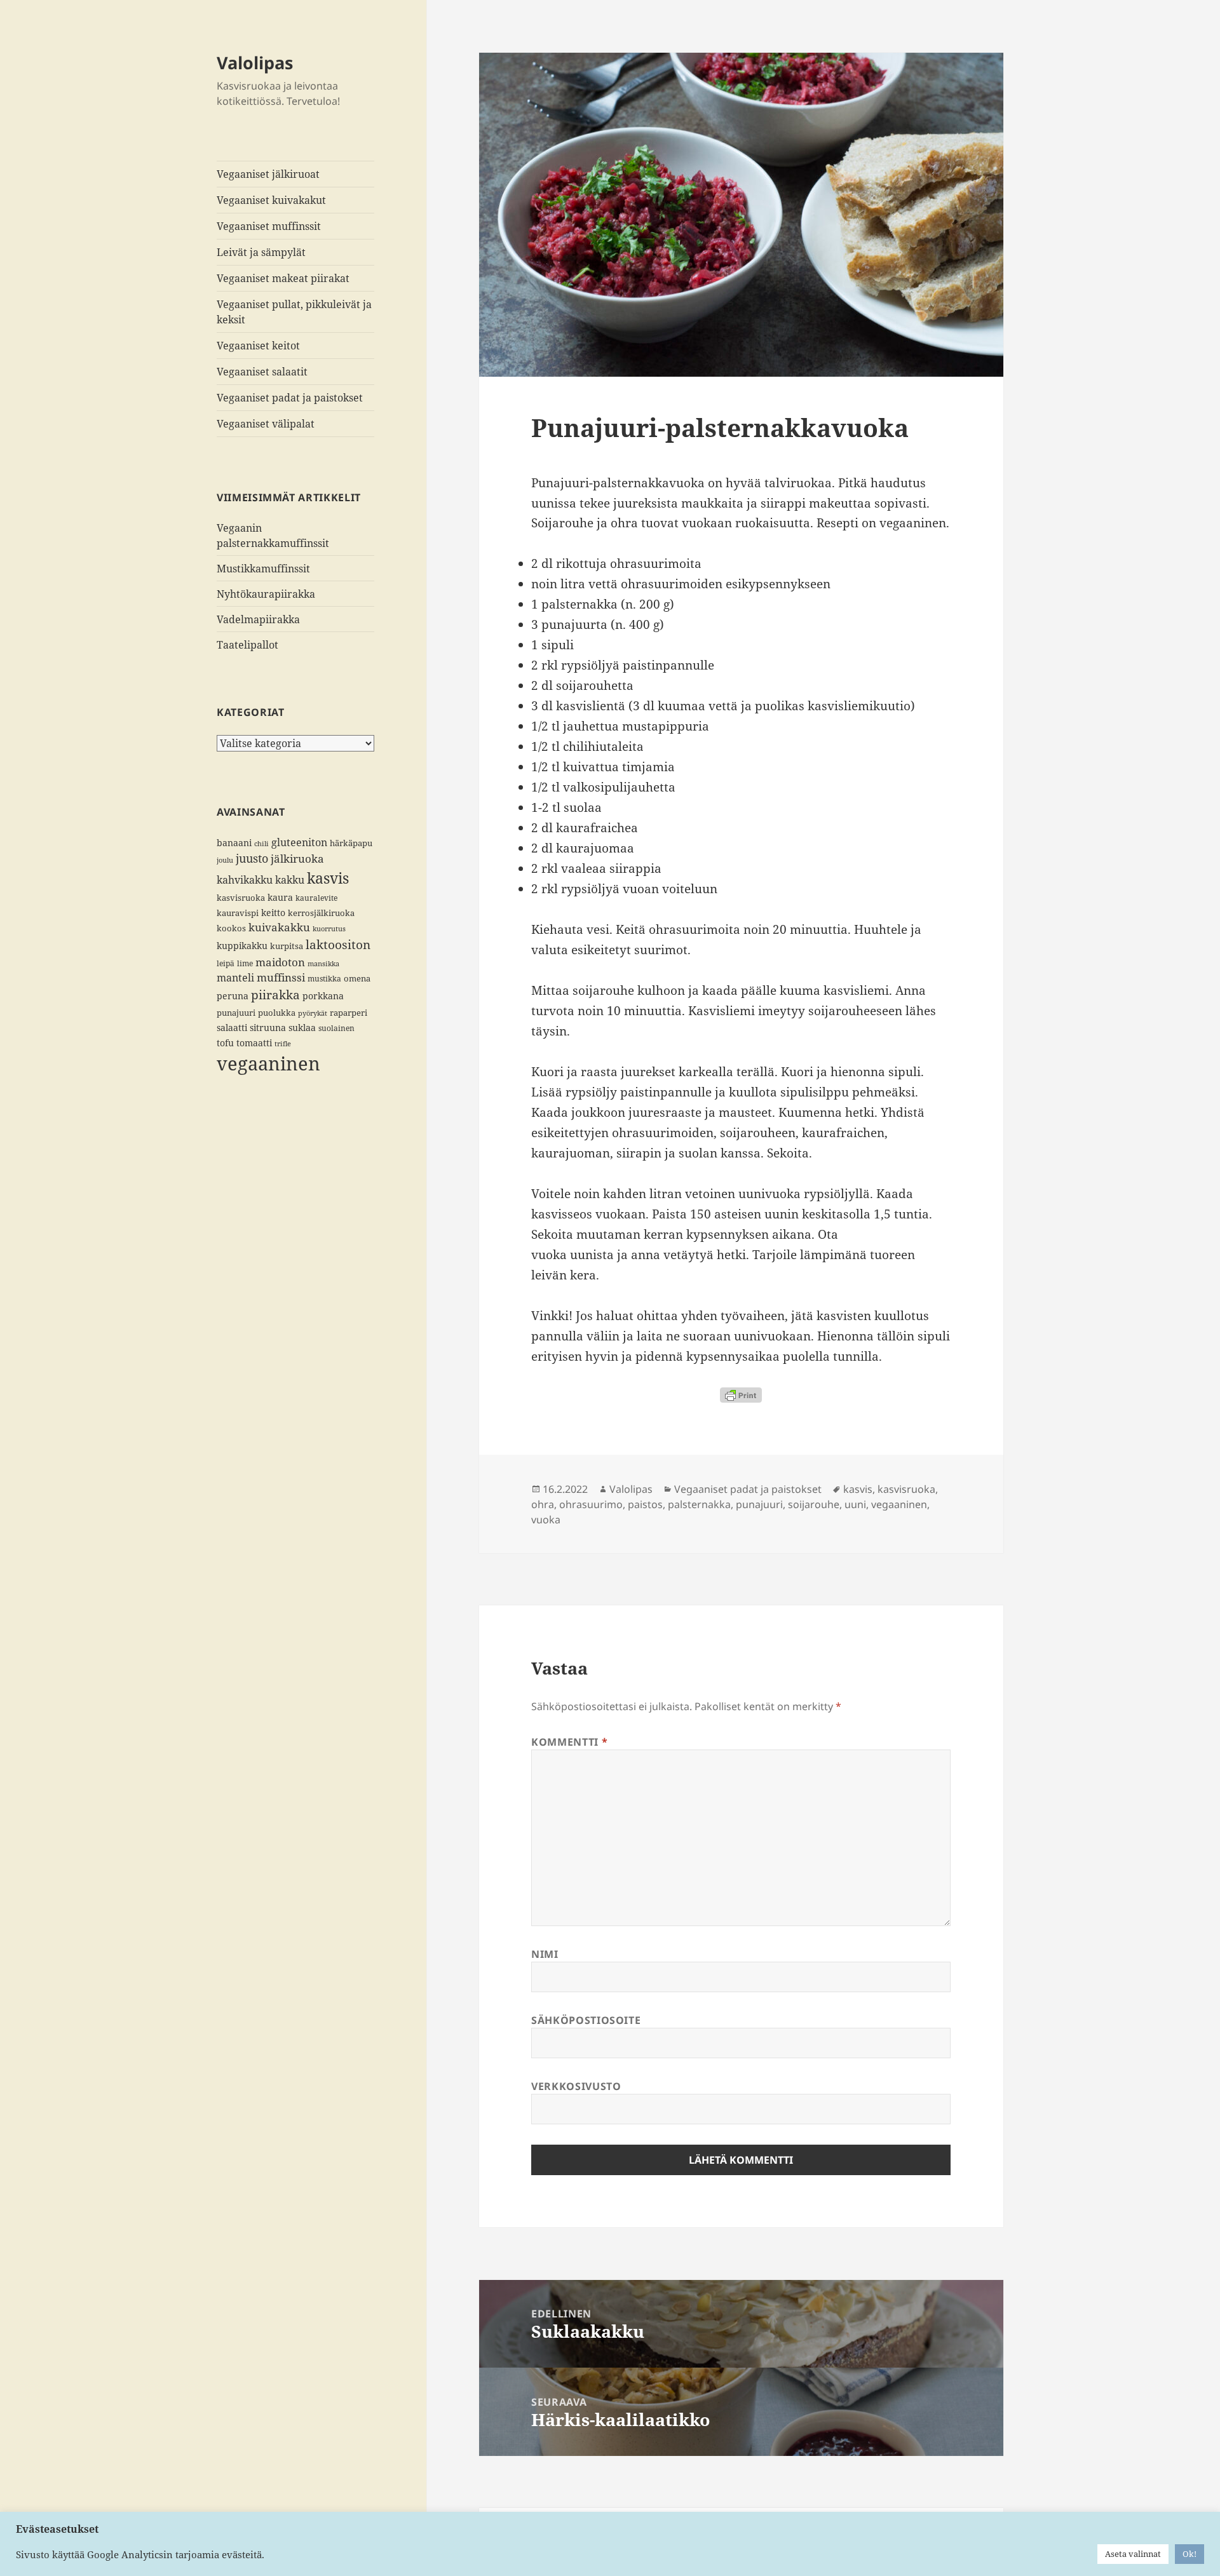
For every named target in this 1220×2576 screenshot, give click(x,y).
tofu (225, 1043)
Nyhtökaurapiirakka (266, 594)
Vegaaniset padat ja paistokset (290, 398)
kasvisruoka (241, 898)
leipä (226, 963)
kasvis (328, 878)
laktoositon (338, 945)
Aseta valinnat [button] (1133, 2554)
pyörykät (313, 1013)
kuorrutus (329, 929)
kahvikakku (245, 880)
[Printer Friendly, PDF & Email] (741, 1395)
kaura (280, 897)
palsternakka (699, 1504)
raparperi (349, 1013)
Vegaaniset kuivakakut (271, 200)
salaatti (232, 1028)
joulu (225, 860)
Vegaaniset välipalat (266, 424)
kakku (290, 880)
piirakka (275, 995)
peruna (233, 996)
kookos (231, 928)
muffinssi (281, 977)
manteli (235, 978)
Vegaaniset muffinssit (269, 226)
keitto (273, 913)
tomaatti (254, 1043)
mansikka (323, 964)
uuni (855, 1504)
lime (245, 963)
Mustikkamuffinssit (263, 569)
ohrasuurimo (591, 1504)
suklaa (302, 1028)
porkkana (323, 996)
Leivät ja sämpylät (261, 252)
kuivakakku (279, 927)
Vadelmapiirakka (258, 619)
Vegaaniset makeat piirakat (283, 278)
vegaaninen (268, 1063)
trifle (283, 1044)
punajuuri (236, 1013)
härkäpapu (351, 843)
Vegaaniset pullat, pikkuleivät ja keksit (294, 312)
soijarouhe (814, 1504)
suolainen (336, 1028)
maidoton (280, 962)
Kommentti (569, 1742)
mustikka (324, 978)
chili (261, 844)
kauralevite (316, 898)
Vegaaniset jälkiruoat (268, 174)
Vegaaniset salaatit (262, 372)
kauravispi (238, 913)
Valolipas (255, 63)
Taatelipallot (247, 645)
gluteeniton (299, 842)
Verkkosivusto (576, 2086)
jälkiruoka (297, 859)
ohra (543, 1504)
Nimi (545, 1954)
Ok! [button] (1189, 2554)
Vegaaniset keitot (258, 346)
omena (357, 978)
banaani (234, 843)
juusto (252, 858)
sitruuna (268, 1028)
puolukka (277, 1013)
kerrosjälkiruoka (321, 913)
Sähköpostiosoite (586, 2020)
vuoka (546, 1520)
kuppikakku (242, 946)
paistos (645, 1504)
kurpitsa (287, 946)
